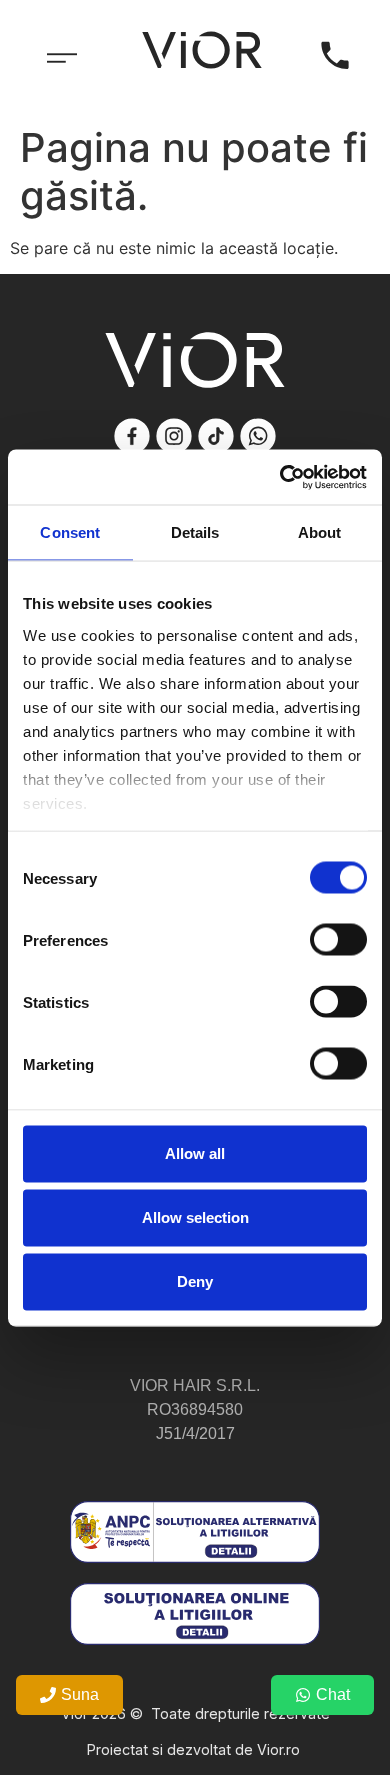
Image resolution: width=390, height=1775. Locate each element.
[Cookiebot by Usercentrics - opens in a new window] (280, 477)
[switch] (338, 940)
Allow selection (195, 1217)
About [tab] (320, 532)
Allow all (195, 1153)
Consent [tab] (70, 532)
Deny (195, 1281)
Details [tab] (195, 532)
